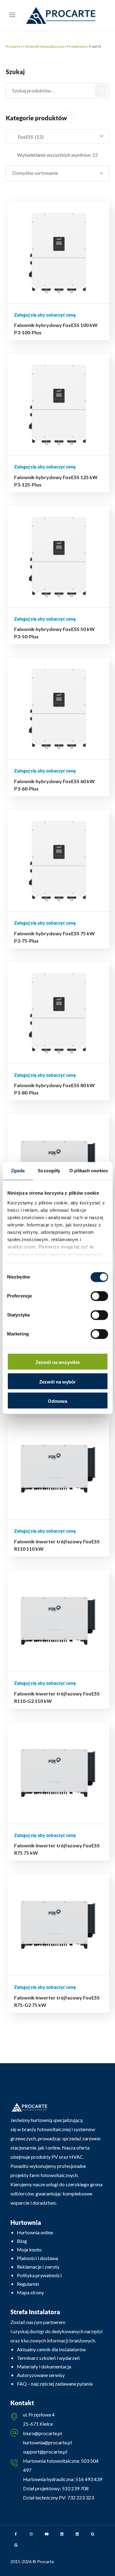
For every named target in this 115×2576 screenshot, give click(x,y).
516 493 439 (88, 2479)
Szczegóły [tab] (49, 1171)
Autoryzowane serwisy (41, 2375)
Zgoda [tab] (18, 1171)
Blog (22, 2241)
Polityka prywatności (39, 2275)
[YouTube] (47, 2534)
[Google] (93, 2534)
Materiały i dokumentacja (44, 2366)
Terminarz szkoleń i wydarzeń (48, 2358)
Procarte (13, 46)
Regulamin (28, 2284)
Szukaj (102, 91)
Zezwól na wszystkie (58, 1363)
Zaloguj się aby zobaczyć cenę (45, 315)
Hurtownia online (35, 2232)
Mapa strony (30, 2292)
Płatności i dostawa (37, 2258)
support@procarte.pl (45, 2452)
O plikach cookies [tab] (89, 1171)
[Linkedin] (62, 2534)
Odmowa (57, 1401)
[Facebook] (16, 2534)
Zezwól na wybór (57, 1382)
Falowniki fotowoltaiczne (44, 46)
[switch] (99, 1296)
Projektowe (77, 46)
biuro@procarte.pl (42, 2433)
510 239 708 (75, 2488)
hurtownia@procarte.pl (47, 2442)
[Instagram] (31, 2534)
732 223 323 (80, 2497)
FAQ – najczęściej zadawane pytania (55, 2384)
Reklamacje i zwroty (38, 2267)
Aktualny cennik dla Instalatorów (51, 2349)
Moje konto (29, 2249)
